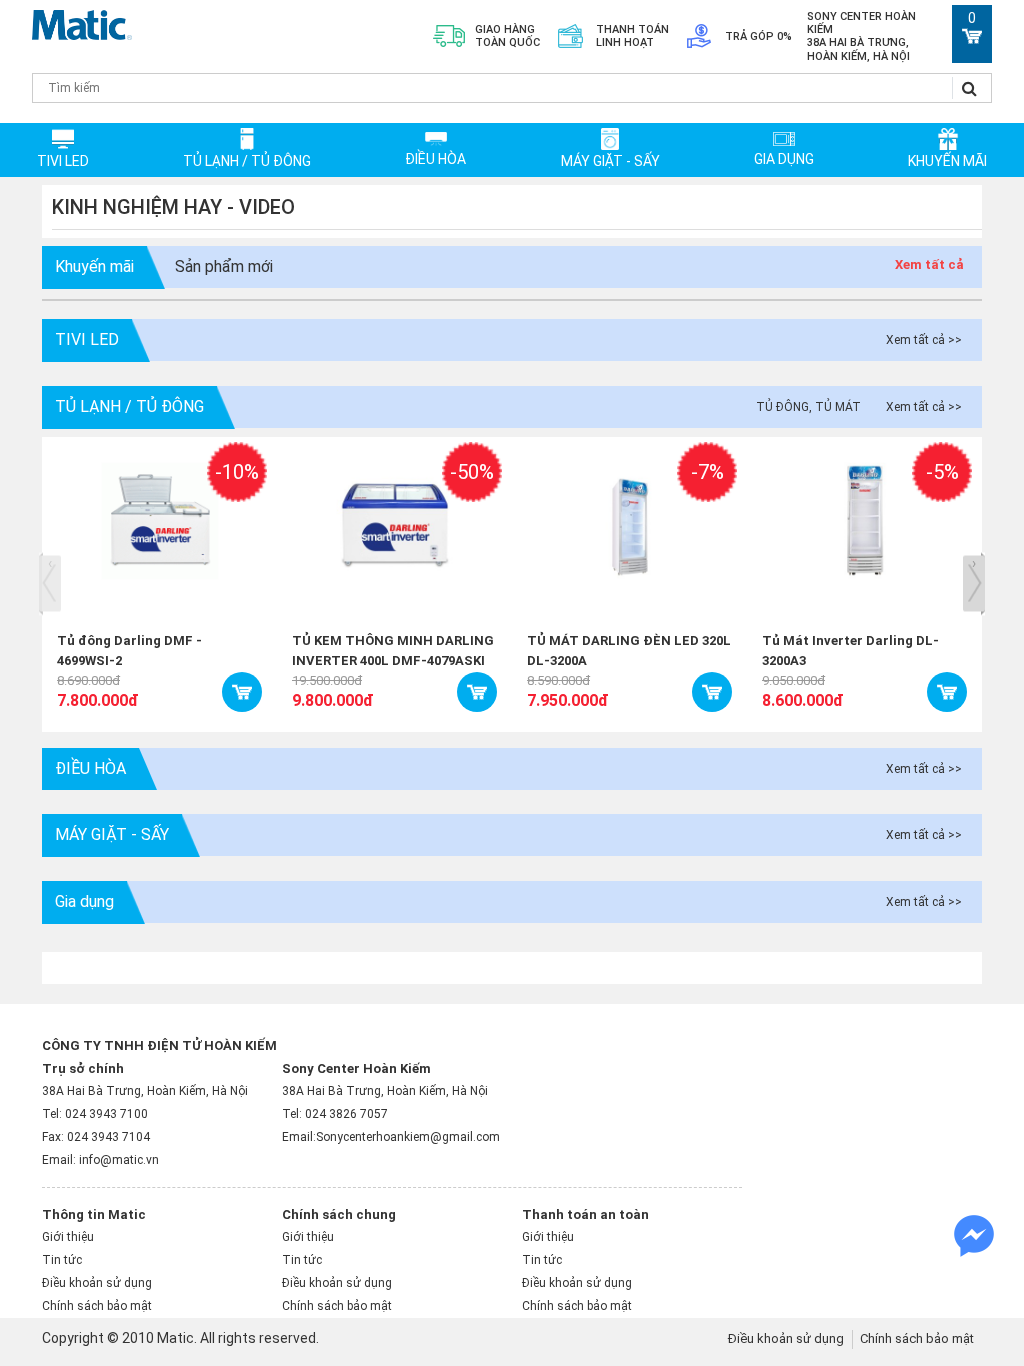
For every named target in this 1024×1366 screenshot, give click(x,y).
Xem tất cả (929, 264)
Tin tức (62, 1260)
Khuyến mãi (947, 161)
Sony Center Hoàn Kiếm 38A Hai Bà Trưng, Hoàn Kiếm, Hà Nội (861, 36)
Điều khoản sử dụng (97, 1283)
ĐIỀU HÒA (435, 159)
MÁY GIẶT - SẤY (610, 161)
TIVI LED (63, 161)
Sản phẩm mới (224, 266)
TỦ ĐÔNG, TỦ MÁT (808, 407)
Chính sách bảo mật (97, 1306)
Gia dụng (784, 159)
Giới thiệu (68, 1237)
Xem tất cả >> (924, 340)
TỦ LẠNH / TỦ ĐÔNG (247, 161)
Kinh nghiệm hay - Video (173, 207)
